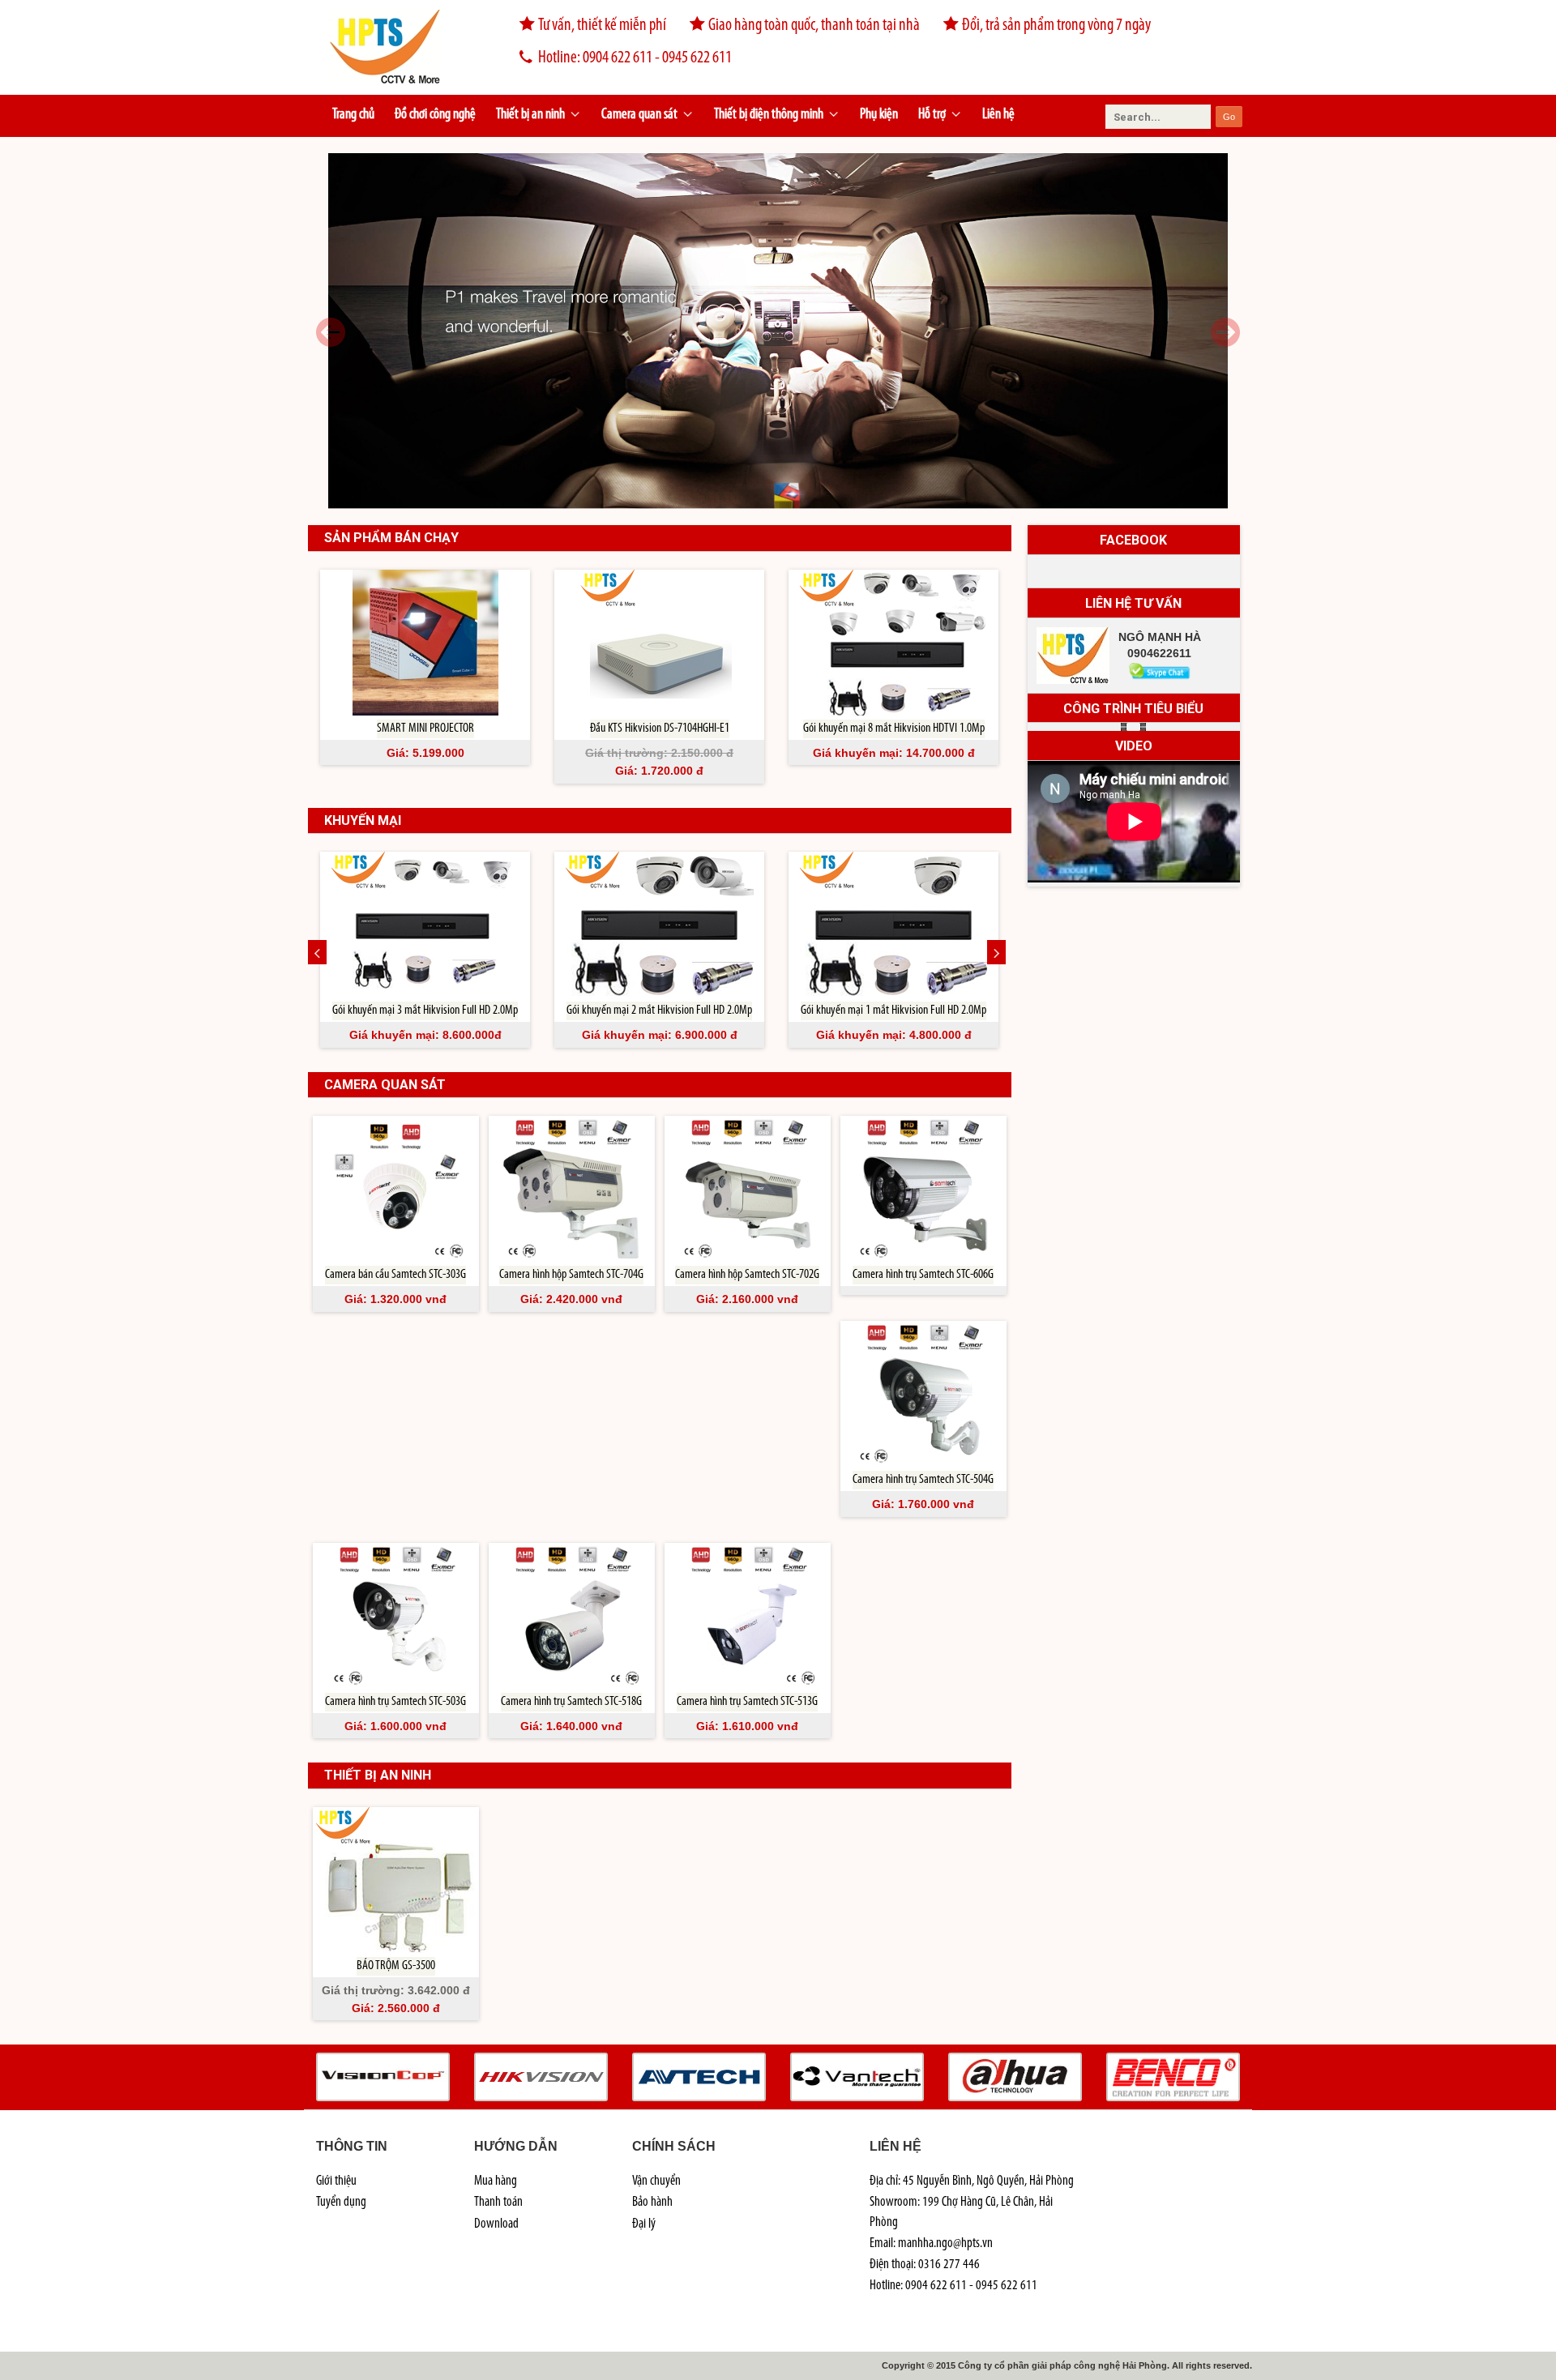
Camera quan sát (639, 115)
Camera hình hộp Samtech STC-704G (571, 1275)
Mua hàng (496, 2181)
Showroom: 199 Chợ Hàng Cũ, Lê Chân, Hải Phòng (961, 2212)
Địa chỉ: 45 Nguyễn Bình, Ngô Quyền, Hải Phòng (972, 2181)
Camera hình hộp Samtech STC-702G (747, 1275)
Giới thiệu (336, 2181)
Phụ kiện (879, 115)
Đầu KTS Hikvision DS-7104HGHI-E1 (660, 729)
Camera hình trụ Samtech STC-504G (923, 1480)
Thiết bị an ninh (530, 115)
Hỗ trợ (932, 115)
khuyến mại (363, 820)
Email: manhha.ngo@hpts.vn (931, 2243)
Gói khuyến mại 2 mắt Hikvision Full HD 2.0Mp (659, 1011)
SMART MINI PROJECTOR (425, 729)
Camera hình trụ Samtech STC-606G (923, 1275)
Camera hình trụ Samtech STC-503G (395, 1702)
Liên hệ (998, 115)
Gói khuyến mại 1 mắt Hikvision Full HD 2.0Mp (893, 1011)
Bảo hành (652, 2202)
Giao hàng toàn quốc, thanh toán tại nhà (814, 26)
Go (1229, 117)
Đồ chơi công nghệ (435, 115)
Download (496, 2224)
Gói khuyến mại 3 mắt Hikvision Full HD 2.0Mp (425, 1011)
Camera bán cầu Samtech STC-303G (395, 1275)
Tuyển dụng (341, 2202)
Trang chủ (353, 115)
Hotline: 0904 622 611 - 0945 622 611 (635, 58)
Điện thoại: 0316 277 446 (925, 2265)
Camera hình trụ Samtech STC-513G (747, 1702)
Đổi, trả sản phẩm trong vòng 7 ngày (1056, 26)
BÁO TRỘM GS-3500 (396, 1966)
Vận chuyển (656, 2181)
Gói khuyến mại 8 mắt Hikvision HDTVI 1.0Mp (894, 729)
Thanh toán (498, 2202)
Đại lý (644, 2224)
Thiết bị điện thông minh (769, 115)
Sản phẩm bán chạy (391, 538)
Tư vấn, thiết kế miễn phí (602, 26)
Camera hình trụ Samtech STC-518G (571, 1702)
